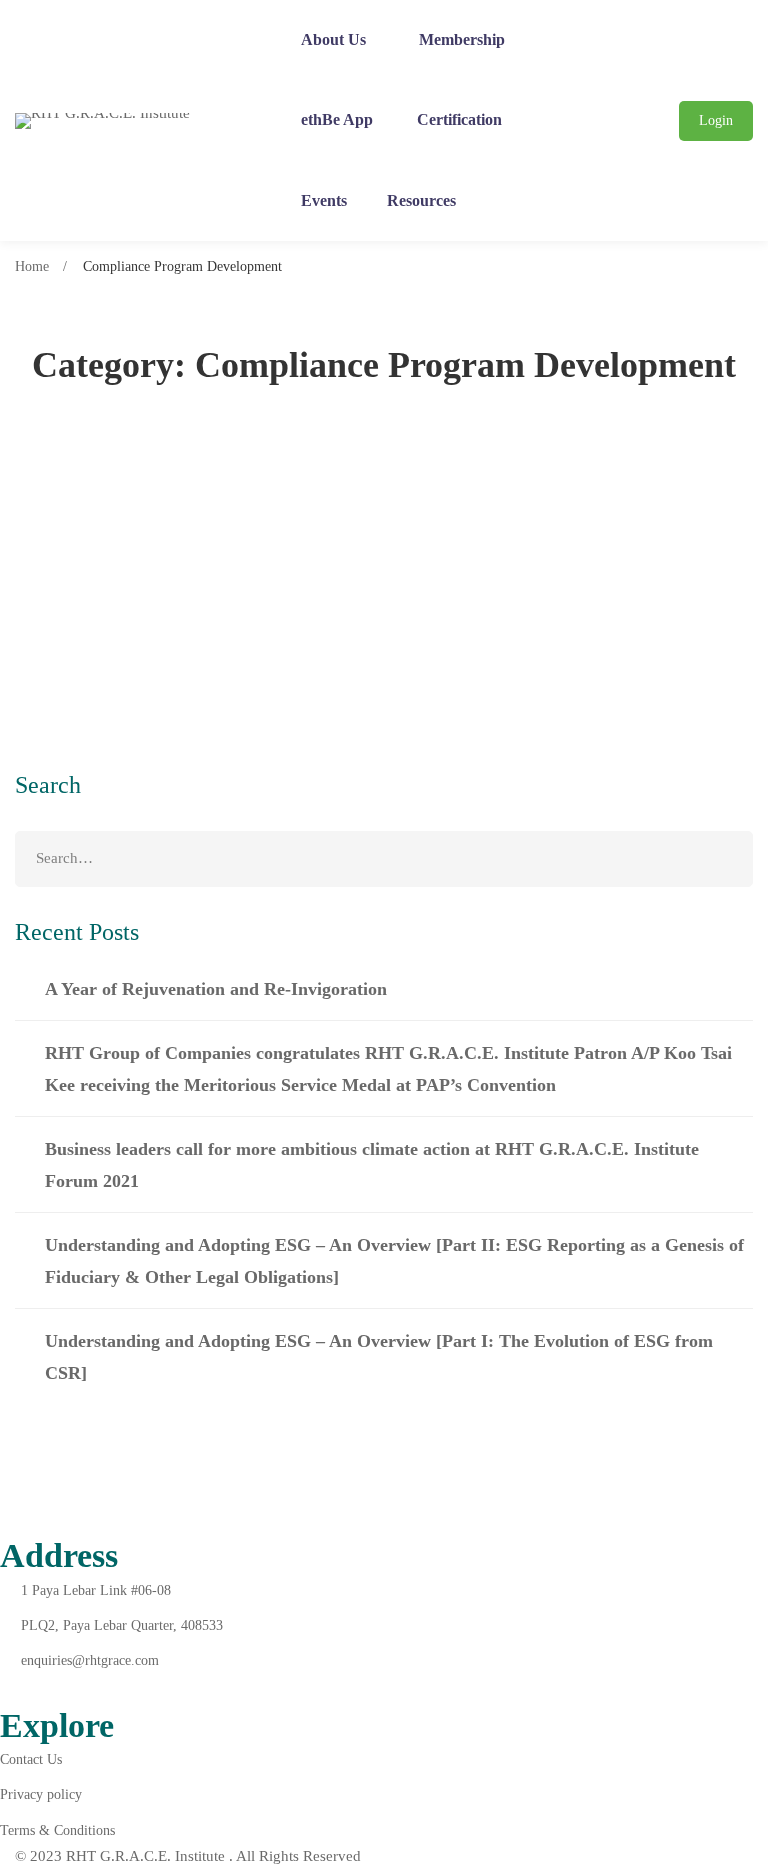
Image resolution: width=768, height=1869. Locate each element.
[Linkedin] (102, 1689)
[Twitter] (55, 1689)
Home (32, 266)
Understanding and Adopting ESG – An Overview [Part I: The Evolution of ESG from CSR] (379, 1357)
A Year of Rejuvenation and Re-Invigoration (216, 989)
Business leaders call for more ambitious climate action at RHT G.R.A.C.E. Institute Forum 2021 (372, 1165)
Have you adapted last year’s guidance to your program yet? (304, 564)
